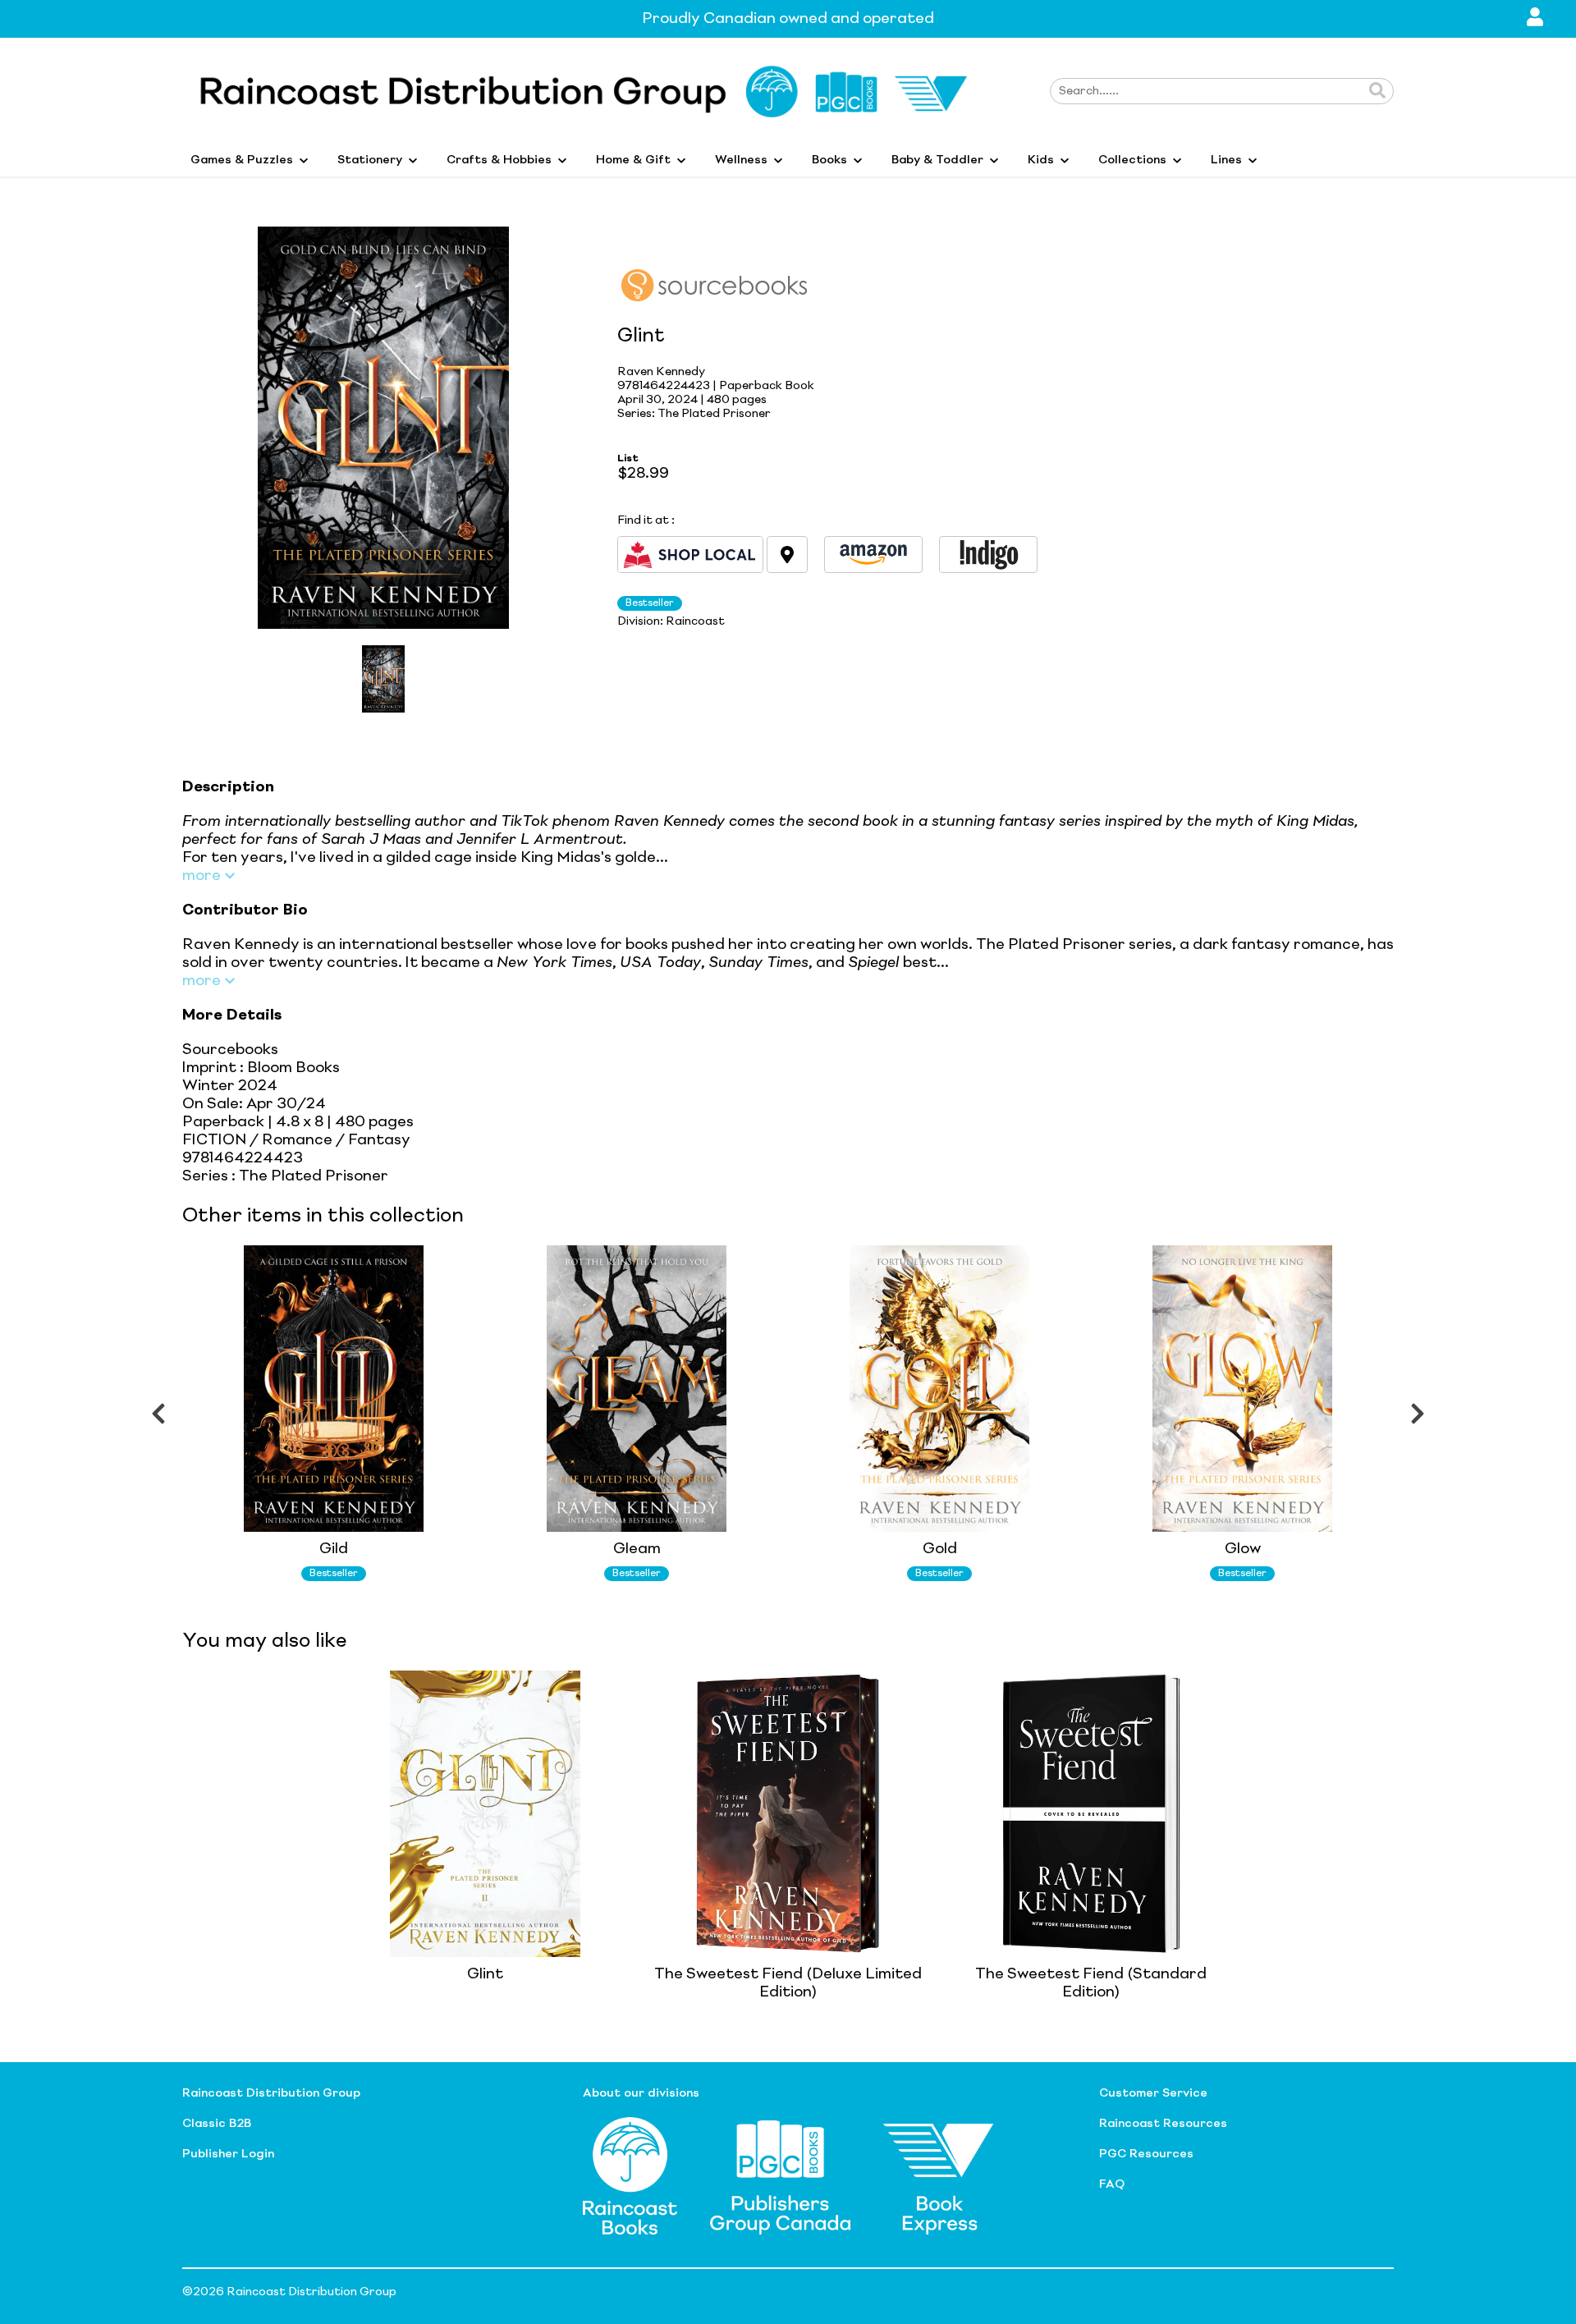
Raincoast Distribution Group (271, 2093)
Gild (334, 1549)
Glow (1243, 1549)
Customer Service (1153, 2093)
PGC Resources (1146, 2154)
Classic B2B (217, 2124)
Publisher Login (228, 2154)
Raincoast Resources (1163, 2124)
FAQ (1112, 2184)
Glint (485, 1974)
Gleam (637, 1549)
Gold (940, 1549)
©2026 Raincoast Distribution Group (289, 2292)
